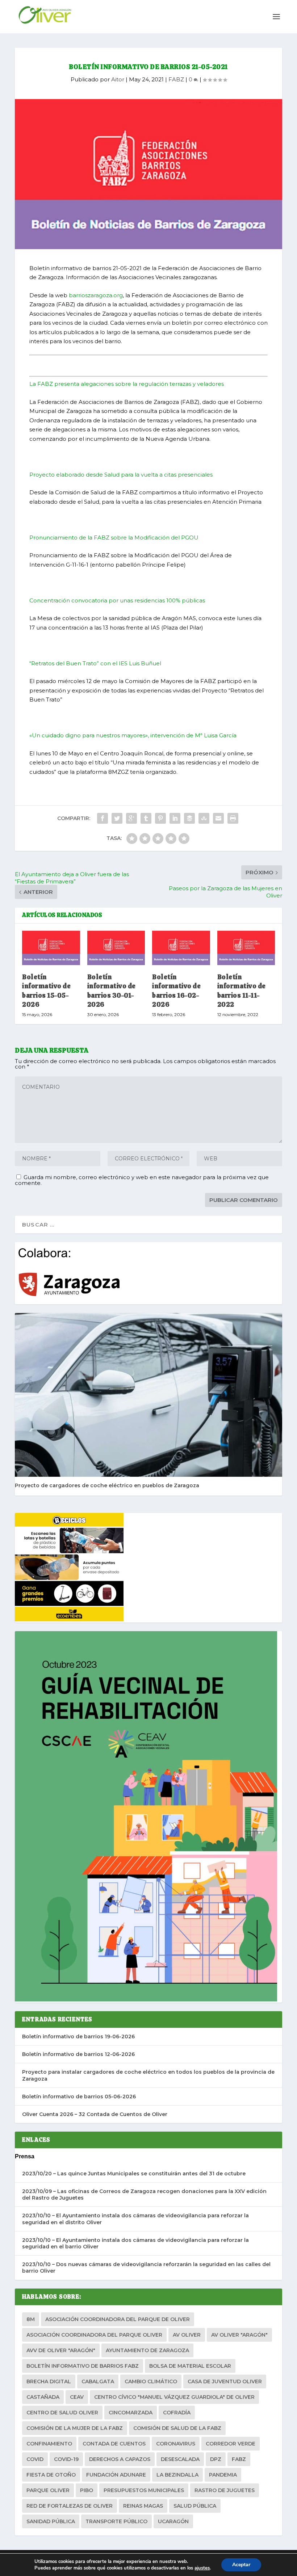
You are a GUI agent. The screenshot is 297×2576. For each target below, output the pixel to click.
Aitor (118, 79)
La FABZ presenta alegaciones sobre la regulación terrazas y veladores (127, 384)
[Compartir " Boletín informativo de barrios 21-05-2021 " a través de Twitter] (117, 818)
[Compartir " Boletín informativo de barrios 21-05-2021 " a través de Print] (233, 818)
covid (35, 2459)
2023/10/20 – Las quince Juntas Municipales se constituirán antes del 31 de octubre (134, 2174)
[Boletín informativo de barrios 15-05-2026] (51, 948)
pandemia (223, 2475)
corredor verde (231, 2444)
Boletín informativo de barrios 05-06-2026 (79, 2097)
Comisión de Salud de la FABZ (177, 2428)
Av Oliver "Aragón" (239, 2335)
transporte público (116, 2521)
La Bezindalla (177, 2475)
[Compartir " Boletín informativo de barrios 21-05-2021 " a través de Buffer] (189, 818)
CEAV (77, 2397)
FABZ (176, 79)
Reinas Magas (143, 2506)
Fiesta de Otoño (51, 2475)
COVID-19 (66, 2459)
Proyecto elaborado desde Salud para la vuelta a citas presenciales (121, 475)
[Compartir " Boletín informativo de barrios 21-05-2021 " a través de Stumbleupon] (204, 818)
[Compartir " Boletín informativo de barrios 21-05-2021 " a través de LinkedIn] (175, 818)
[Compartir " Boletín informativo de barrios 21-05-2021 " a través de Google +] (131, 818)
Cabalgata (98, 2381)
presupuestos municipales (144, 2490)
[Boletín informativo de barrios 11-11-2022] (246, 948)
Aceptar (241, 2565)
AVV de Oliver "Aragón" (61, 2350)
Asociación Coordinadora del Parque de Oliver (118, 2319)
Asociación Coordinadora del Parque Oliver (94, 2335)
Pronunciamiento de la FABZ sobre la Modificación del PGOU (114, 538)
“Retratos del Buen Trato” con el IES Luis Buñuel (95, 663)
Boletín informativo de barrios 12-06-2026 (78, 2054)
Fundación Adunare (116, 2475)
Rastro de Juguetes (225, 2490)
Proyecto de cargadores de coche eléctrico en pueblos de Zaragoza (107, 1485)
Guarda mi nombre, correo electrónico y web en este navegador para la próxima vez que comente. (142, 1180)
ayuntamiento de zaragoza (147, 2350)
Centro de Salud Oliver (62, 2413)
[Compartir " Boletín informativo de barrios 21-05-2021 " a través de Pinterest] (160, 818)
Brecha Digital (49, 2381)
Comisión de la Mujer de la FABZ (75, 2428)
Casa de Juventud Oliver (225, 2381)
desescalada (180, 2459)
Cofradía (177, 2413)
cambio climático (151, 2381)
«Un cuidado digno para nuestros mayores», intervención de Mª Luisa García (133, 735)
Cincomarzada (131, 2413)
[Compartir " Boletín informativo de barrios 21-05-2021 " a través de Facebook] (103, 818)
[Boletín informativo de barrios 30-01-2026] (116, 948)
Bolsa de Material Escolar (190, 2366)
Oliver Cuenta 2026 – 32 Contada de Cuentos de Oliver (95, 2114)
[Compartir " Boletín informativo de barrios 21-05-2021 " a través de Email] (218, 818)
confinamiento (49, 2444)
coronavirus (176, 2444)
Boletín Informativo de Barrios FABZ (83, 2366)
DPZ (216, 2459)
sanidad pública (51, 2521)
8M (31, 2319)
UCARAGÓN (173, 2521)
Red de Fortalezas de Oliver (70, 2506)
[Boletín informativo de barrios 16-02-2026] (181, 948)
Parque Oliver (48, 2490)
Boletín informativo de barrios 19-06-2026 (78, 2037)
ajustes (202, 2568)
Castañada (43, 2397)
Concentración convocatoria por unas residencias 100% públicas (117, 600)
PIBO (87, 2490)
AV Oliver (187, 2335)
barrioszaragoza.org (96, 295)
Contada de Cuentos (114, 2444)
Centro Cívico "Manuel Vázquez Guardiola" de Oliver (174, 2397)
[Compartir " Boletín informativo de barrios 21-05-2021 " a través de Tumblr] (146, 818)
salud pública (195, 2506)
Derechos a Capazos (120, 2459)
